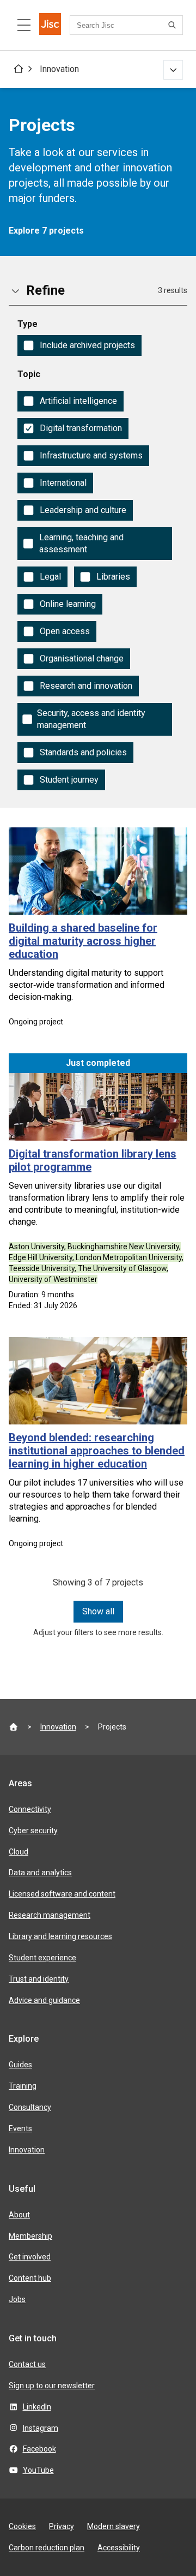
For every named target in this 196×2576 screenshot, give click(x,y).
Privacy (62, 2526)
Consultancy (30, 2107)
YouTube (38, 2470)
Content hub (30, 2278)
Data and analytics (40, 1873)
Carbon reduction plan (47, 2548)
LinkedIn (37, 2407)
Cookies (22, 2526)
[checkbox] (79, 345)
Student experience (42, 1958)
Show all (98, 1611)
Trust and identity (39, 1979)
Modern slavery (114, 2526)
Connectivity (30, 1809)
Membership (30, 2236)
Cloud (19, 1852)
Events (20, 2128)
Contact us (27, 2364)
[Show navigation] (173, 70)
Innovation (59, 69)
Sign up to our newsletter (52, 2386)
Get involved (30, 2257)
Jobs (17, 2299)
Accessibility (119, 2548)
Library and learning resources (60, 1936)
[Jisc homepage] (50, 25)
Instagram (41, 2428)
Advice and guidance (44, 2000)
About (19, 2215)
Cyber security (33, 1830)
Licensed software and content (62, 1894)
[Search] (174, 25)
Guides (20, 2065)
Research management (50, 1915)
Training (23, 2086)
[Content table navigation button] (24, 25)
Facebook (39, 2449)
